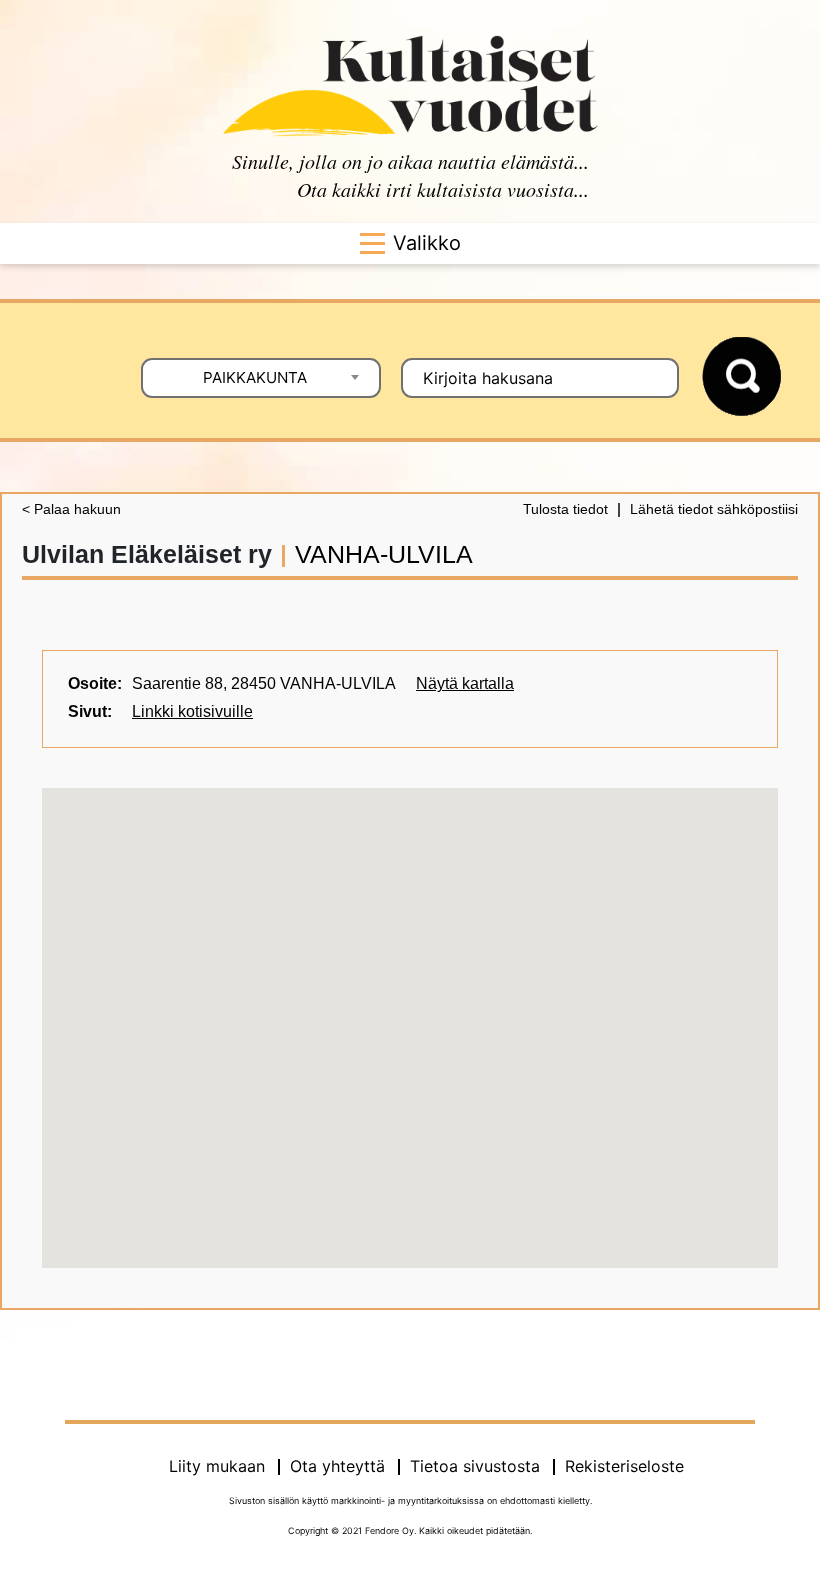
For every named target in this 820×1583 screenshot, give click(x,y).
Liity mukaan (217, 1466)
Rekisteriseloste (624, 1466)
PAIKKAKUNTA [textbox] (255, 377)
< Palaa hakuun (71, 509)
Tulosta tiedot (565, 509)
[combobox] (261, 378)
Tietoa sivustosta (475, 1466)
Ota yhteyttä (337, 1466)
